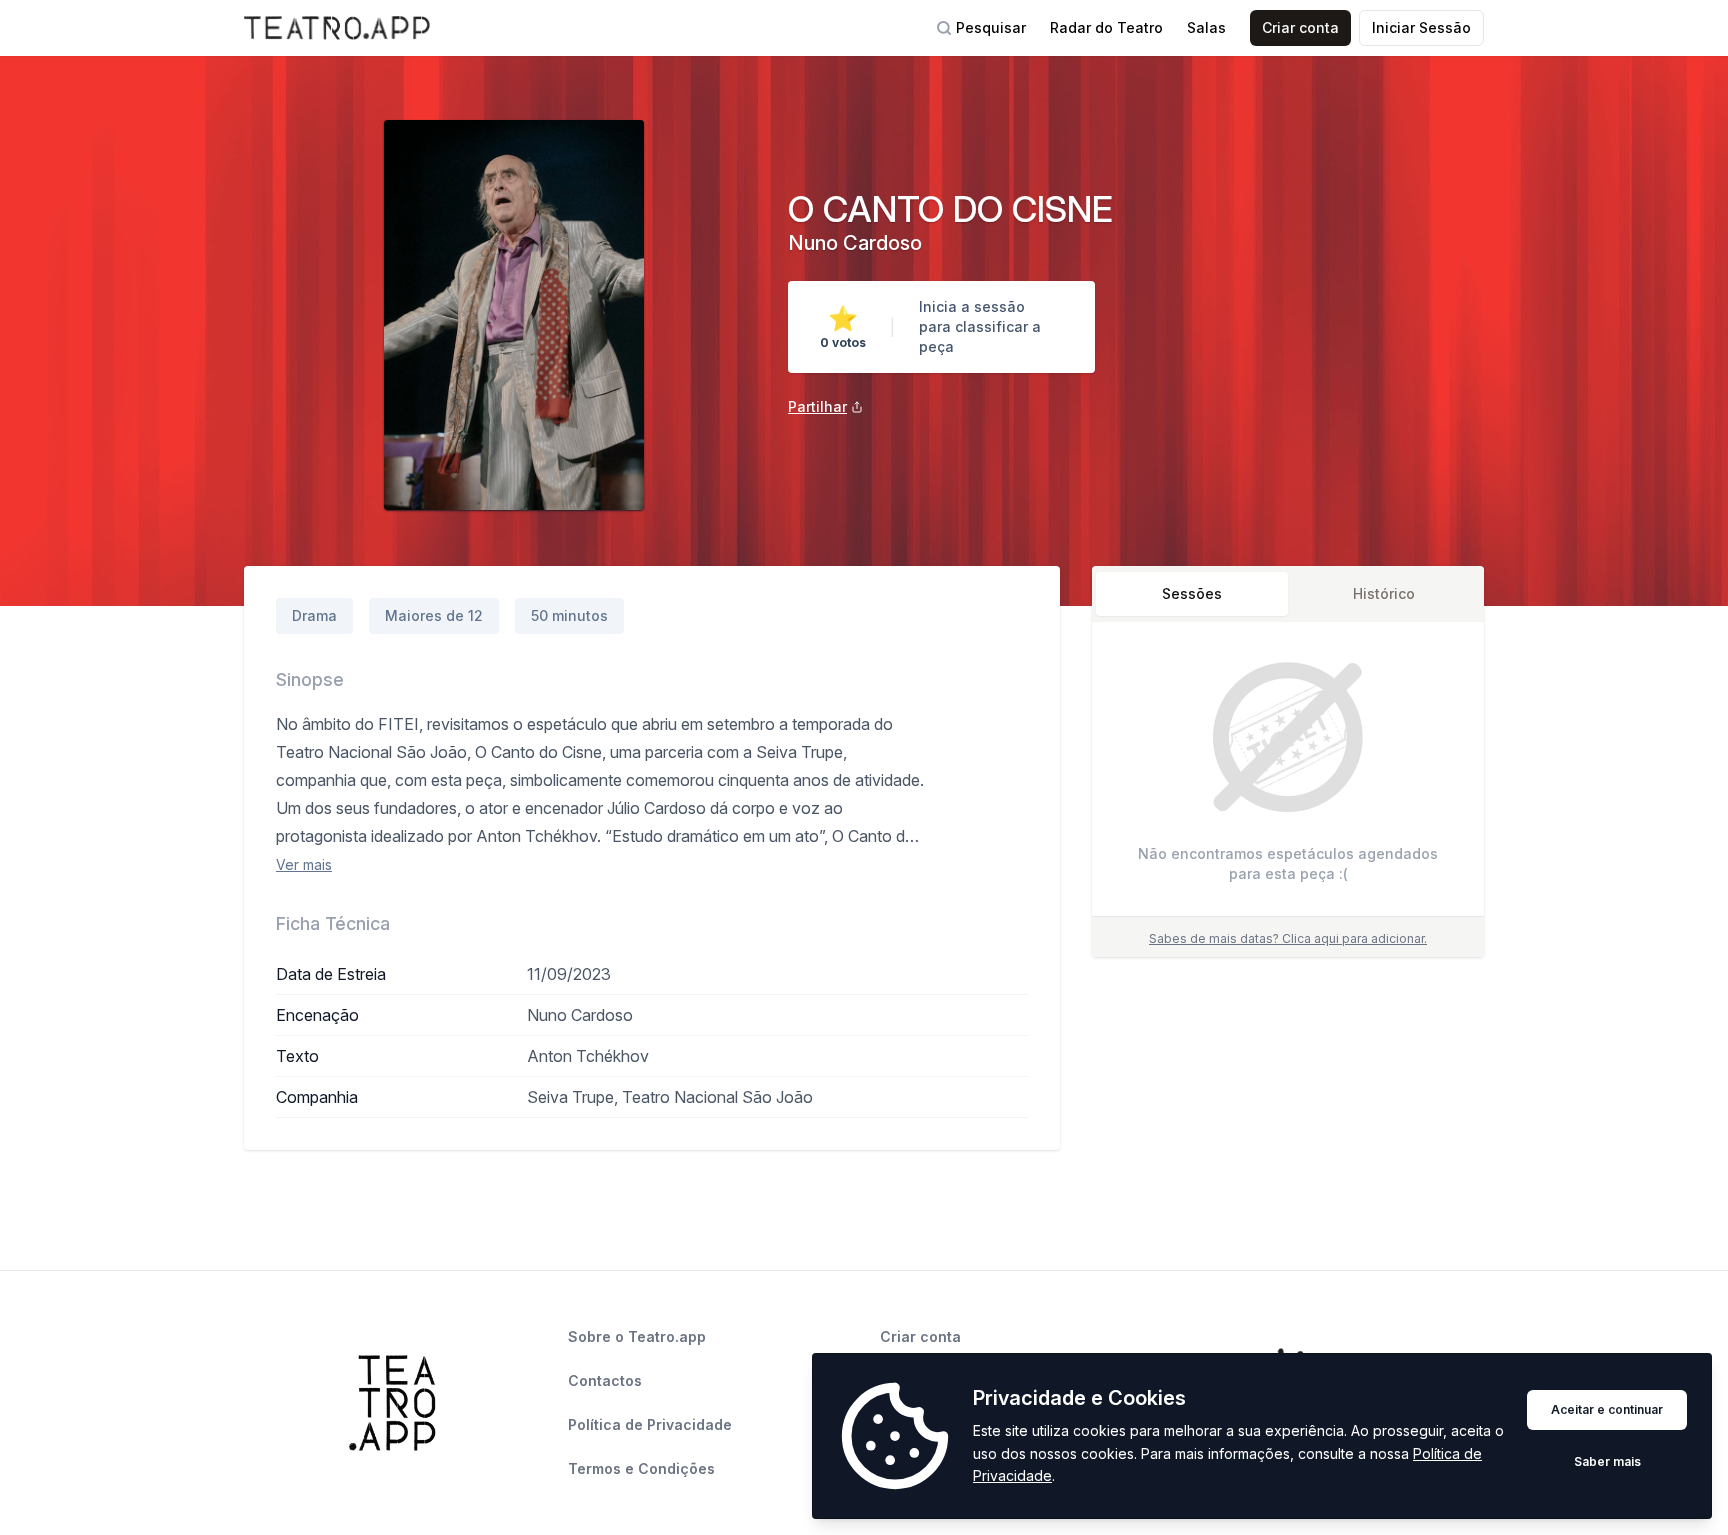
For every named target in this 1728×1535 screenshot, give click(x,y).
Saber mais (1607, 1461)
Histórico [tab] (1384, 593)
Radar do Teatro (1106, 27)
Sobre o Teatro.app (637, 1336)
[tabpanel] (1288, 773)
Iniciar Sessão (1421, 27)
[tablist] (1288, 594)
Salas (1206, 27)
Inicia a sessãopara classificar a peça (980, 326)
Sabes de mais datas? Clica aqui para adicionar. (1288, 938)
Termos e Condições (641, 1468)
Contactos (605, 1380)
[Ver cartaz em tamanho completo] (514, 315)
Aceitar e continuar (1607, 1409)
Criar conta (1300, 27)
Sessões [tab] (1192, 593)
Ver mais (304, 864)
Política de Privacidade (650, 1424)
